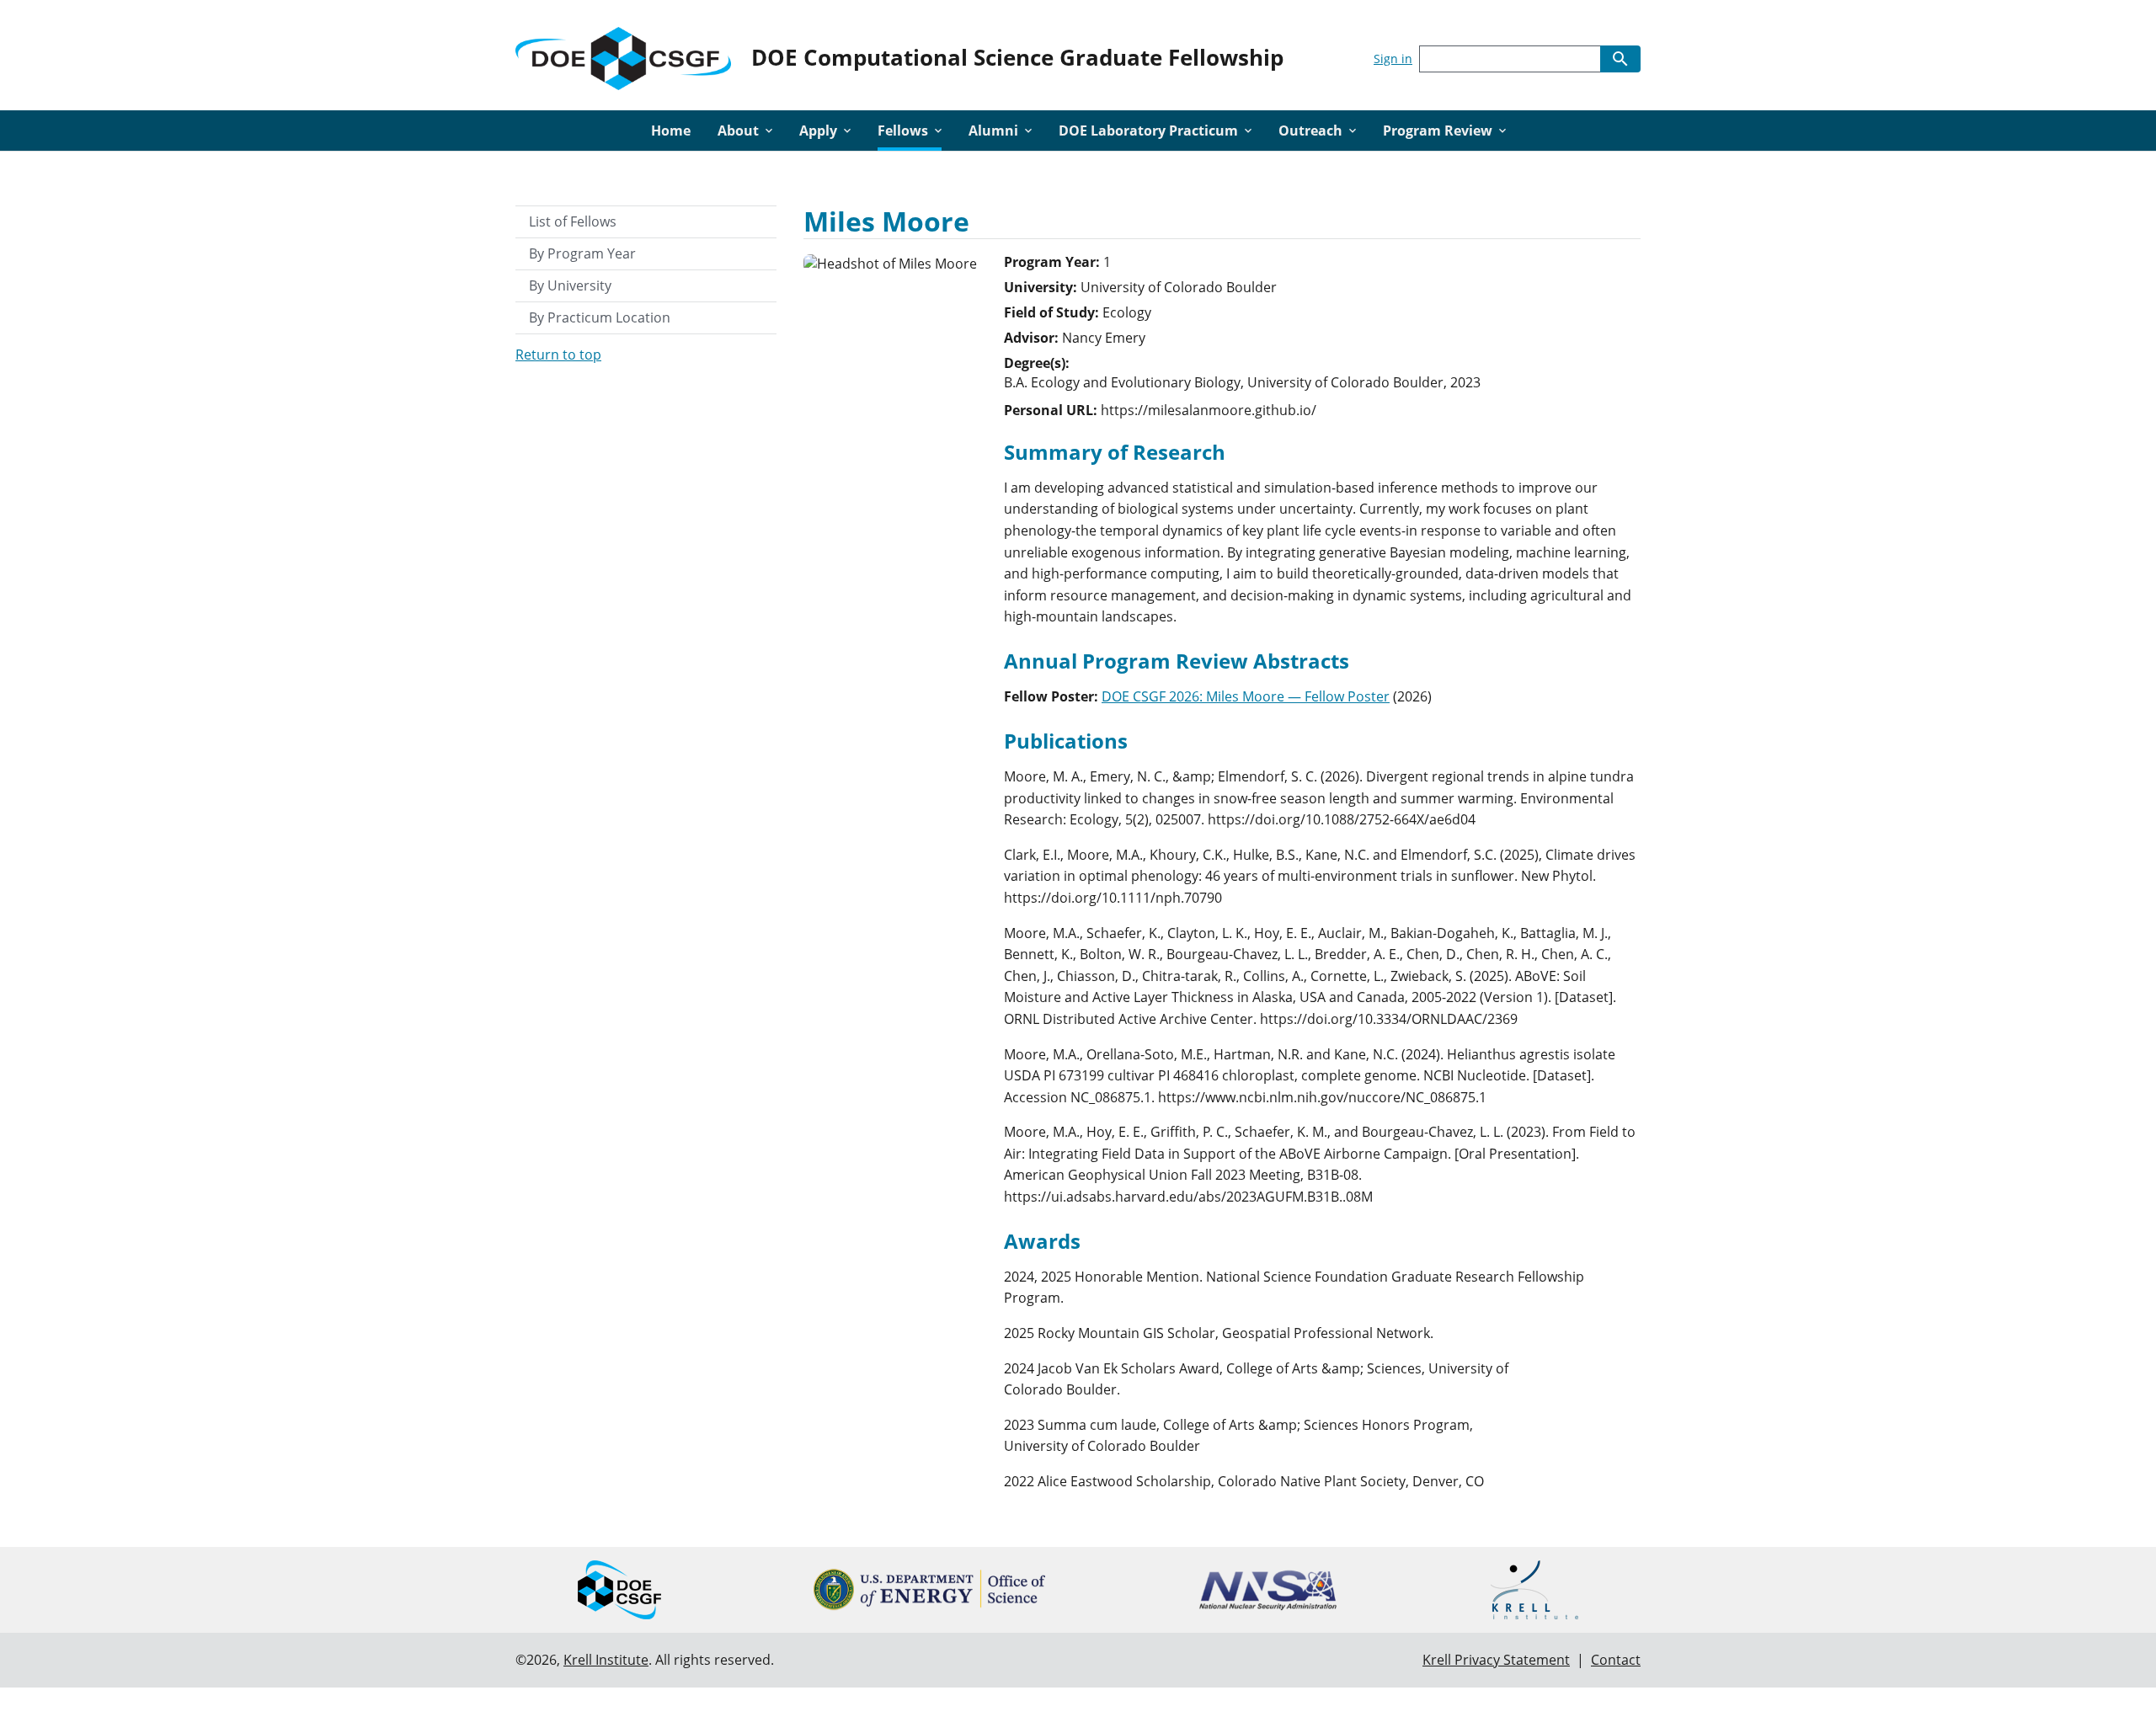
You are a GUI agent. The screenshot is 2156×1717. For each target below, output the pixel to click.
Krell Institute (606, 1660)
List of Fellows (573, 221)
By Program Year (582, 253)
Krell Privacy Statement (1496, 1660)
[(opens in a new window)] (929, 1589)
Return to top (558, 355)
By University (570, 285)
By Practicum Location (600, 317)
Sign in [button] (1393, 59)
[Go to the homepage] (623, 55)
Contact (1616, 1660)
